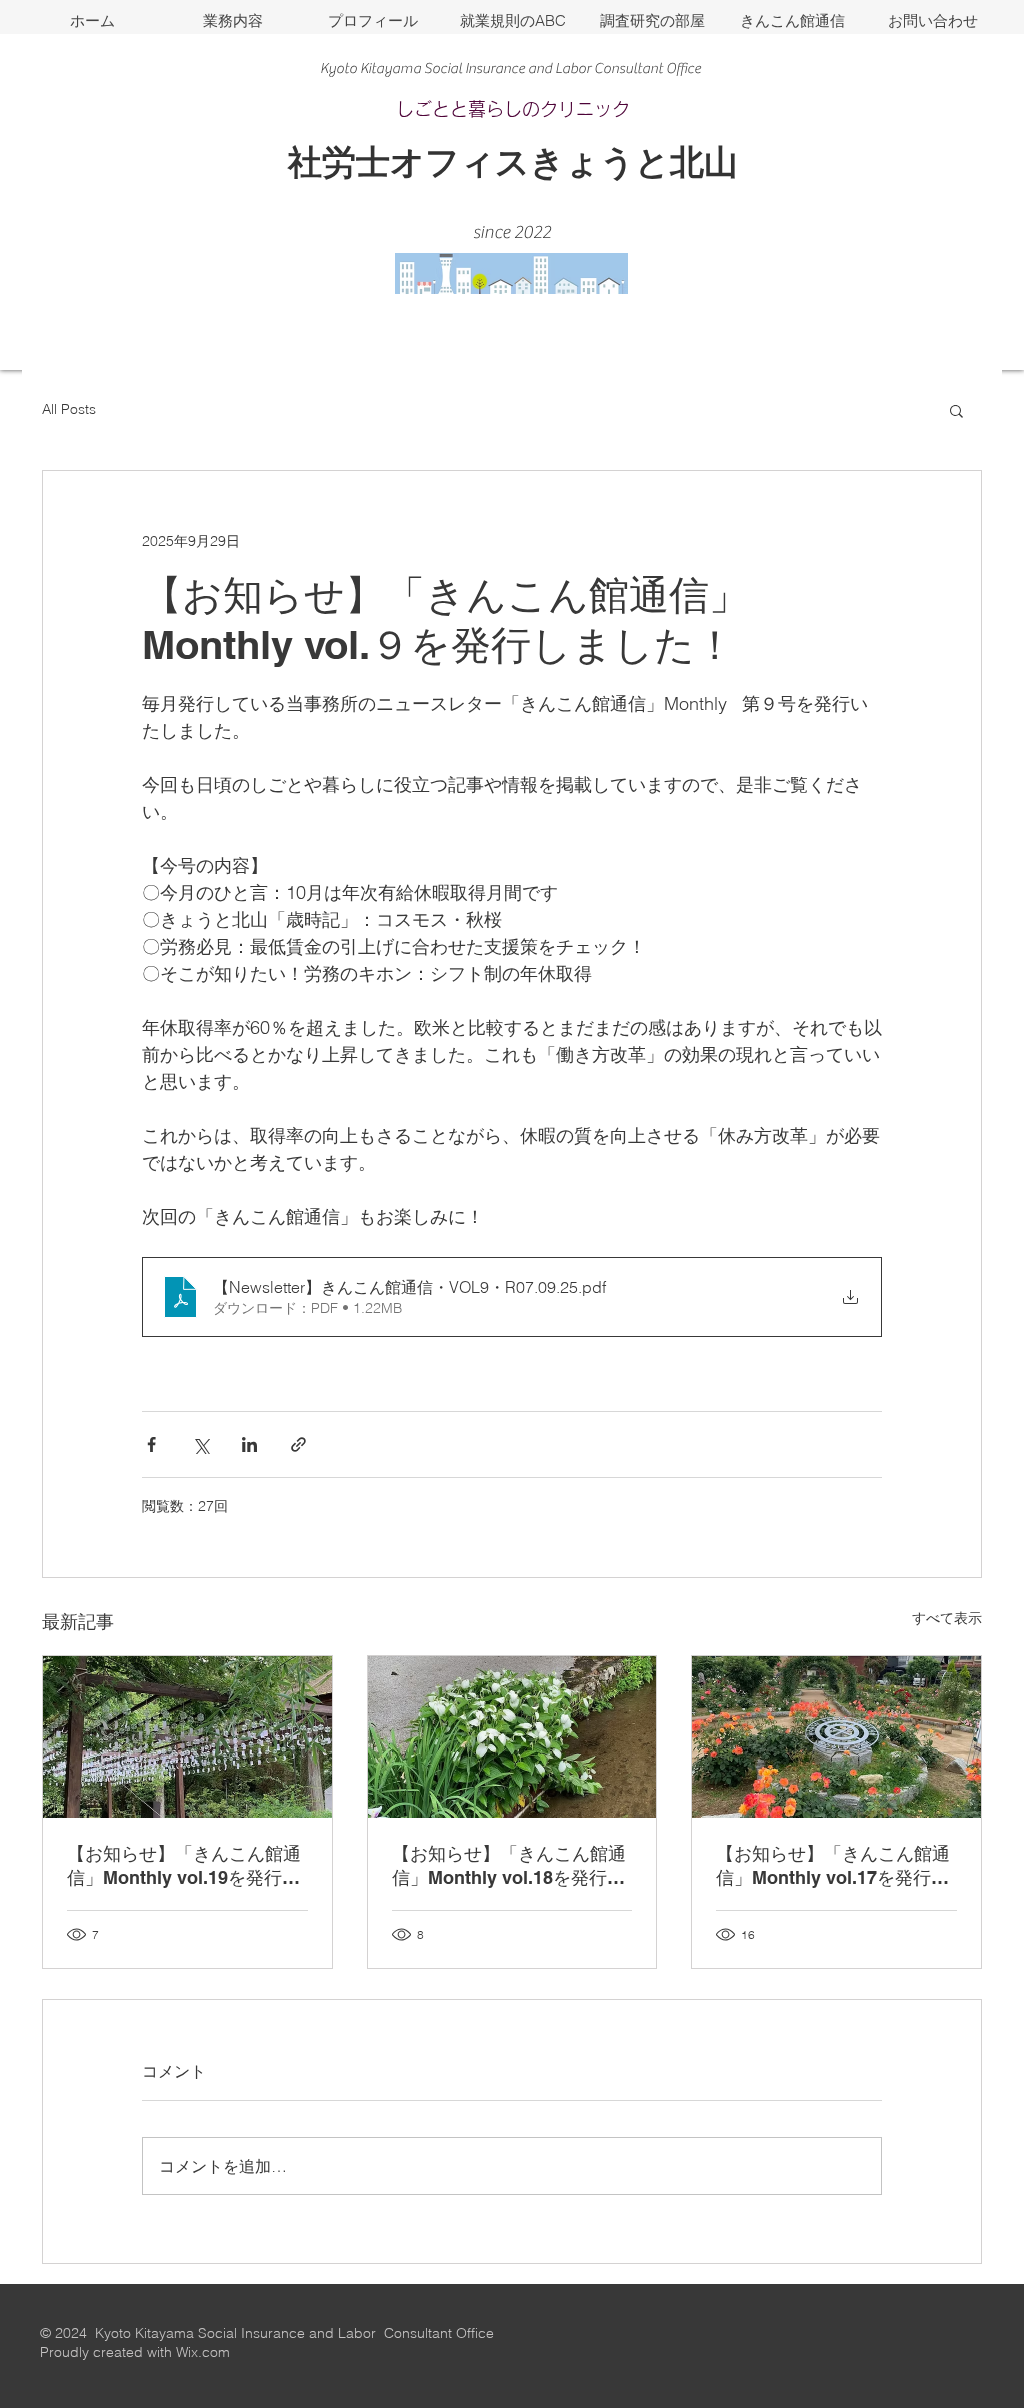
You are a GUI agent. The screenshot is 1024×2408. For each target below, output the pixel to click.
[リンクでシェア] (298, 1444)
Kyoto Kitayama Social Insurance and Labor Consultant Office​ (510, 68)
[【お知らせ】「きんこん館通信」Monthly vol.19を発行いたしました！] (187, 1737)
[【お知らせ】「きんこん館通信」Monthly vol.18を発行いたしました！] (512, 1737)
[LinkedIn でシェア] (249, 1444)
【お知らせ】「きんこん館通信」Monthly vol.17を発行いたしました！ (833, 1866)
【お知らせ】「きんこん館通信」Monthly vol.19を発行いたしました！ (184, 1866)
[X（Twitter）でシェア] (200, 1444)
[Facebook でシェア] (151, 1444)
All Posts (69, 409)
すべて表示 (947, 1618)
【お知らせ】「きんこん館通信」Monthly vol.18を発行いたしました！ (509, 1866)
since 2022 (512, 232)
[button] (956, 410)
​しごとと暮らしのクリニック (513, 109)
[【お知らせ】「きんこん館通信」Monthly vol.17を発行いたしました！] (836, 1737)
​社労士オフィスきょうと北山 (513, 161)
